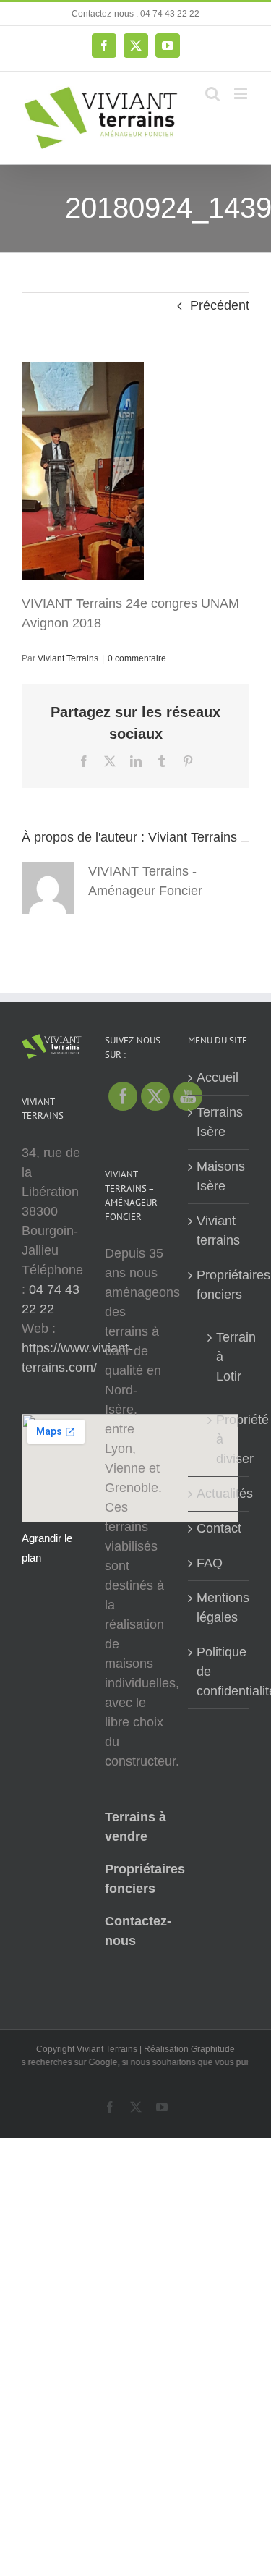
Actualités (219, 1494)
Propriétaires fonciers (219, 1285)
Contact (219, 1528)
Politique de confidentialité (219, 1672)
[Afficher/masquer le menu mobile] (242, 94)
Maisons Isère (219, 1176)
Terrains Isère (219, 1122)
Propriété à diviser (225, 1439)
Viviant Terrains (68, 658)
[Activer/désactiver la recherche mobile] (212, 94)
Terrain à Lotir (225, 1357)
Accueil (218, 1077)
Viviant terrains (218, 1230)
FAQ (210, 1563)
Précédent (220, 305)
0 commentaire (137, 658)
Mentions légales (219, 1607)
